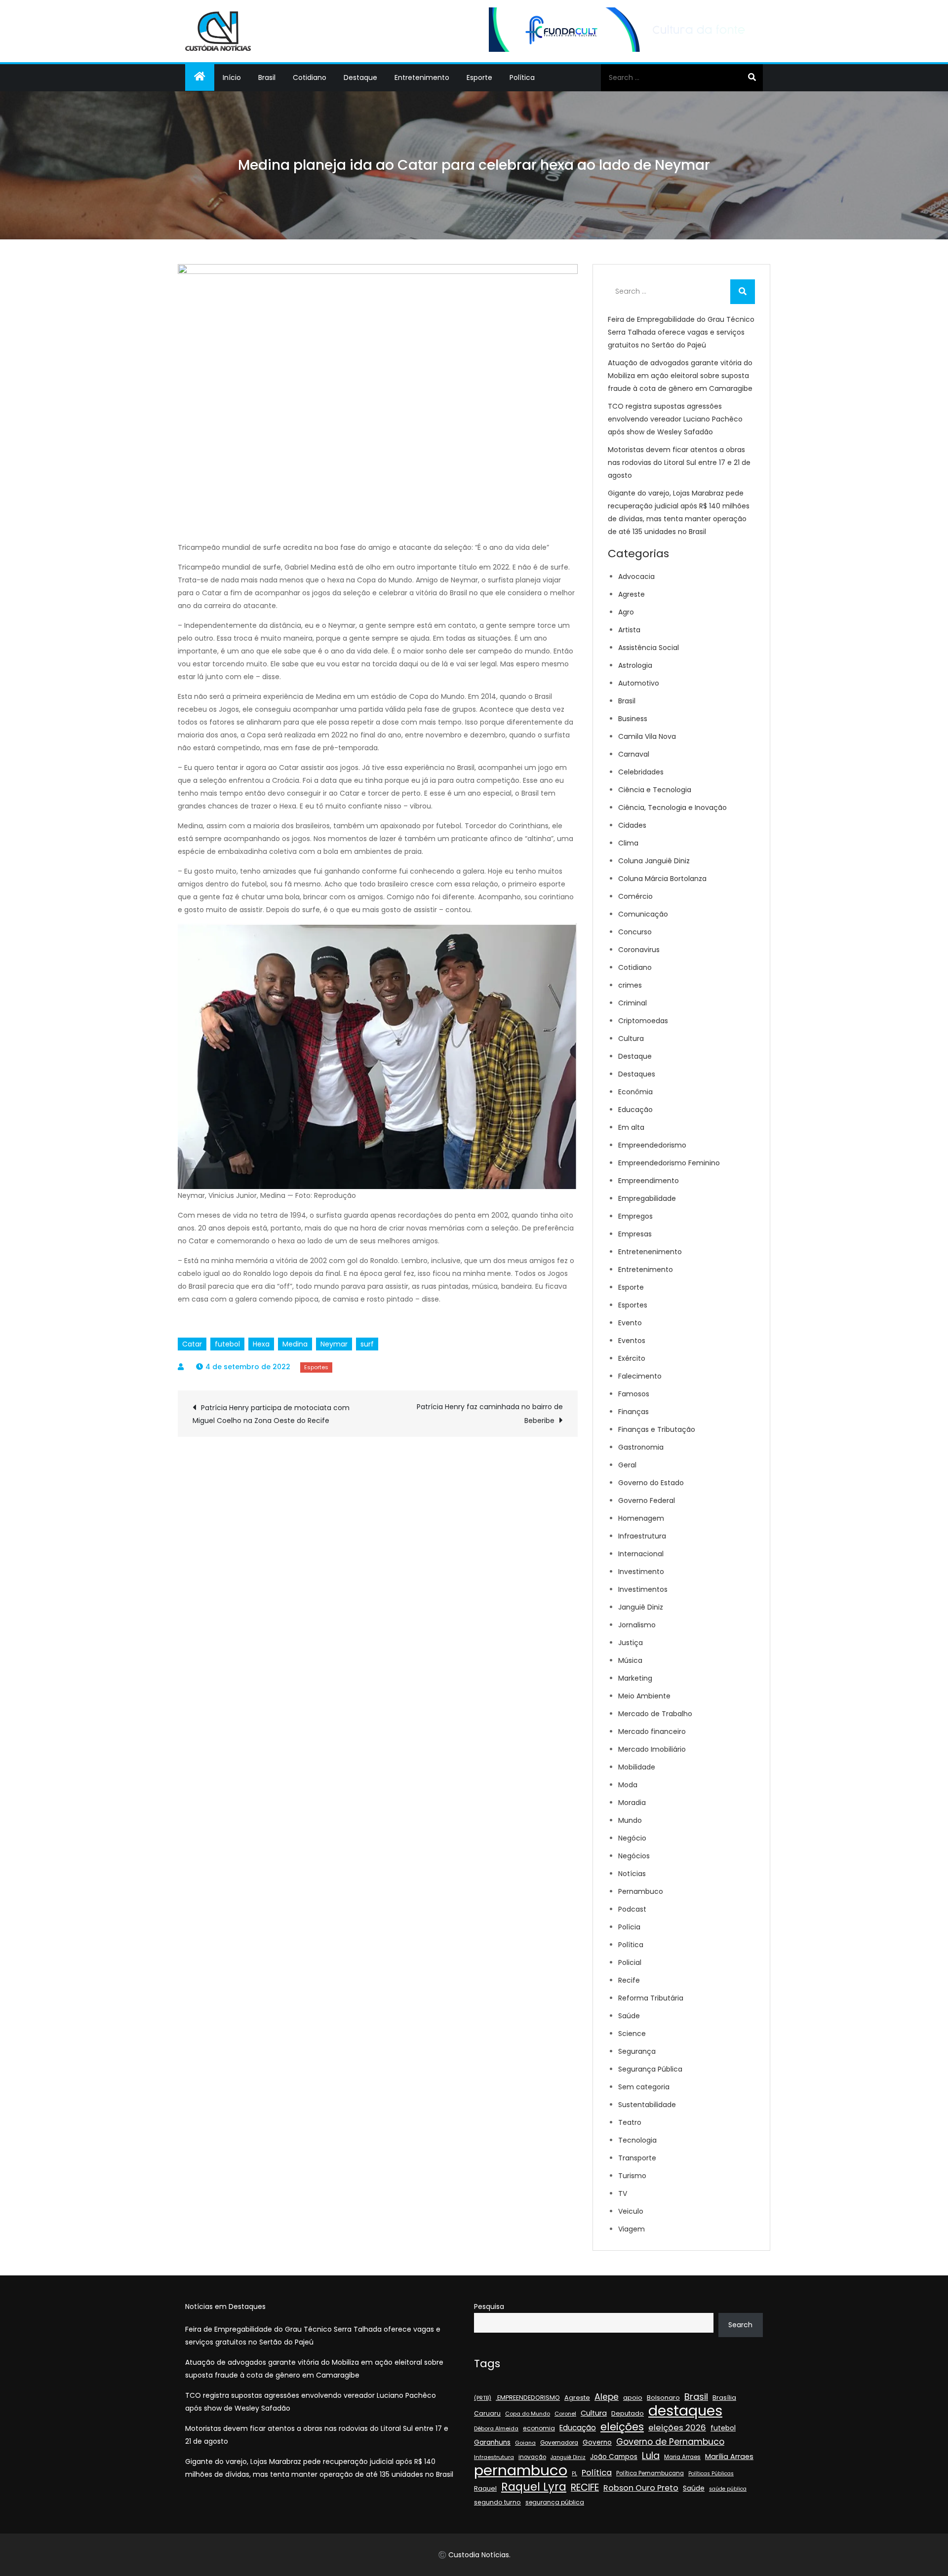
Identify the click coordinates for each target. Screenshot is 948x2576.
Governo (597, 2442)
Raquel (485, 2488)
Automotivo (639, 683)
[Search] (752, 77)
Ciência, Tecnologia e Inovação (672, 807)
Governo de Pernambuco (670, 2442)
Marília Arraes (729, 2457)
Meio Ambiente (644, 1696)
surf (367, 1344)
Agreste (632, 594)
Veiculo (631, 2211)
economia (539, 2428)
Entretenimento (422, 77)
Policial (630, 1962)
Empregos (635, 1216)
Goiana (525, 2443)
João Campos (614, 2457)
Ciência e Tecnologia (655, 790)
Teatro (630, 2122)
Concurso (635, 932)
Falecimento (640, 1376)
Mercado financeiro (652, 1731)
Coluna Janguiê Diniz (654, 861)
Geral (627, 1465)
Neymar (334, 1344)
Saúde (629, 2016)
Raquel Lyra (534, 2487)
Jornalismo (637, 1625)
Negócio (632, 1838)
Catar (192, 1344)
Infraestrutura (642, 1536)
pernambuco (521, 2470)
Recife (629, 1980)
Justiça (631, 1643)
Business (633, 719)
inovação (532, 2457)
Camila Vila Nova (647, 736)
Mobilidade (637, 1767)
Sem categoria (644, 2087)
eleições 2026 (677, 2428)
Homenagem (641, 1518)
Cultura (631, 1038)
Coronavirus (639, 950)
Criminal (632, 1003)
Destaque (360, 77)
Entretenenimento (650, 1252)
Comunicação (643, 914)
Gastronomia (641, 1447)
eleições (622, 2427)
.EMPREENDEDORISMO (528, 2398)
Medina (295, 1344)
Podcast (632, 1909)
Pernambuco (641, 1891)
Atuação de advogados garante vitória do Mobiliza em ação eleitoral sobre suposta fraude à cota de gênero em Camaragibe (680, 376)
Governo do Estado (651, 1483)
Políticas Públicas (711, 2474)
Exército (632, 1358)
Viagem (632, 2229)
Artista (629, 630)
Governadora (559, 2443)
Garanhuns (492, 2442)
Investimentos (643, 1589)
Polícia (629, 1927)
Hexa (261, 1344)
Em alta (631, 1127)
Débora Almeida (496, 2429)
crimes (630, 985)
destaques (685, 2411)
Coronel (565, 2414)
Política (522, 77)
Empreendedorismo (652, 1145)
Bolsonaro (663, 2398)
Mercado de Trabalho (655, 1714)
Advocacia (636, 577)
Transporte (637, 2158)
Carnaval (634, 754)
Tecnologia (637, 2140)
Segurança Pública (650, 2069)
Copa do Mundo (528, 2414)
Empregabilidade (647, 1198)
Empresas (635, 1234)
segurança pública (555, 2502)
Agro (626, 612)
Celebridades (641, 772)
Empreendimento (649, 1181)
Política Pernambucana (650, 2473)
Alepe (607, 2397)
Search (740, 2325)
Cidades (632, 825)
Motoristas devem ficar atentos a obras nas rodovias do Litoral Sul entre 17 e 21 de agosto (679, 462)
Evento (630, 1323)
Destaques (637, 1074)
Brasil (267, 77)
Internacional (641, 1554)
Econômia (635, 1092)
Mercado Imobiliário (652, 1749)
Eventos (632, 1341)
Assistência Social (649, 648)
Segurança (637, 2051)
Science (632, 2034)
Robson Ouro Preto (641, 2488)
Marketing (635, 1678)
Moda (628, 1785)
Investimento (641, 1572)
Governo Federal (647, 1500)
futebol (227, 1344)
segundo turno (497, 2502)
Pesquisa (489, 2307)
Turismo (632, 2176)
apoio (633, 2398)
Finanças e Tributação (657, 1429)
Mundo (630, 1820)
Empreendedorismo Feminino (669, 1163)
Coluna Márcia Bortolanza (662, 879)
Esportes (316, 1367)
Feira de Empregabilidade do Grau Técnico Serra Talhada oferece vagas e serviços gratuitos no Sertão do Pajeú (681, 332)
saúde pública (728, 2489)
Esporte (479, 77)
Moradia (632, 1803)
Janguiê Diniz (641, 1607)
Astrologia (635, 665)
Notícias (632, 1874)
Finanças (633, 1412)
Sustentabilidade (647, 2105)
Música (630, 1660)
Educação (635, 1110)
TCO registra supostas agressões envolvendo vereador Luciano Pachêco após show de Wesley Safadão (675, 419)
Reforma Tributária (651, 1998)
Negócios (634, 1856)
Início (232, 77)
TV (623, 2193)
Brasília (724, 2398)
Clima (628, 843)
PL (574, 2474)
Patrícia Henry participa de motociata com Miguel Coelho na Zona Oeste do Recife (271, 1414)
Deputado (628, 2413)
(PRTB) (483, 2398)
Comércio (635, 896)
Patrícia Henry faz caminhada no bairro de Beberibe (490, 1414)
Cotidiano (310, 77)
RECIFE (585, 2488)
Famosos (634, 1394)
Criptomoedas (643, 1021)
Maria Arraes (682, 2457)
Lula (651, 2456)
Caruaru (487, 2413)
